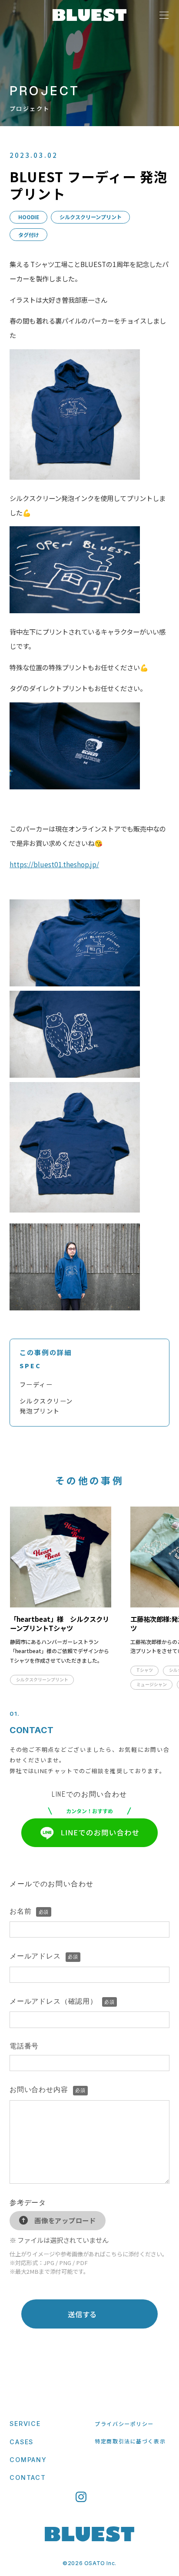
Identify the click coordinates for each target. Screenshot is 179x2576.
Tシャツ (145, 1670)
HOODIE (29, 217)
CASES (22, 2442)
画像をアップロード (65, 2220)
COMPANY (28, 2460)
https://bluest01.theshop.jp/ (54, 864)
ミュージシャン (152, 1684)
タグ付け (29, 235)
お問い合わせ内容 (47, 2090)
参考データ (28, 2203)
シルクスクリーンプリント (91, 217)
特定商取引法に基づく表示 (130, 2441)
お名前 (29, 1911)
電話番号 (24, 2046)
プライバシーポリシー (124, 2424)
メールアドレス (44, 1956)
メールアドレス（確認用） (62, 2001)
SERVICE (25, 2424)
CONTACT (28, 2477)
